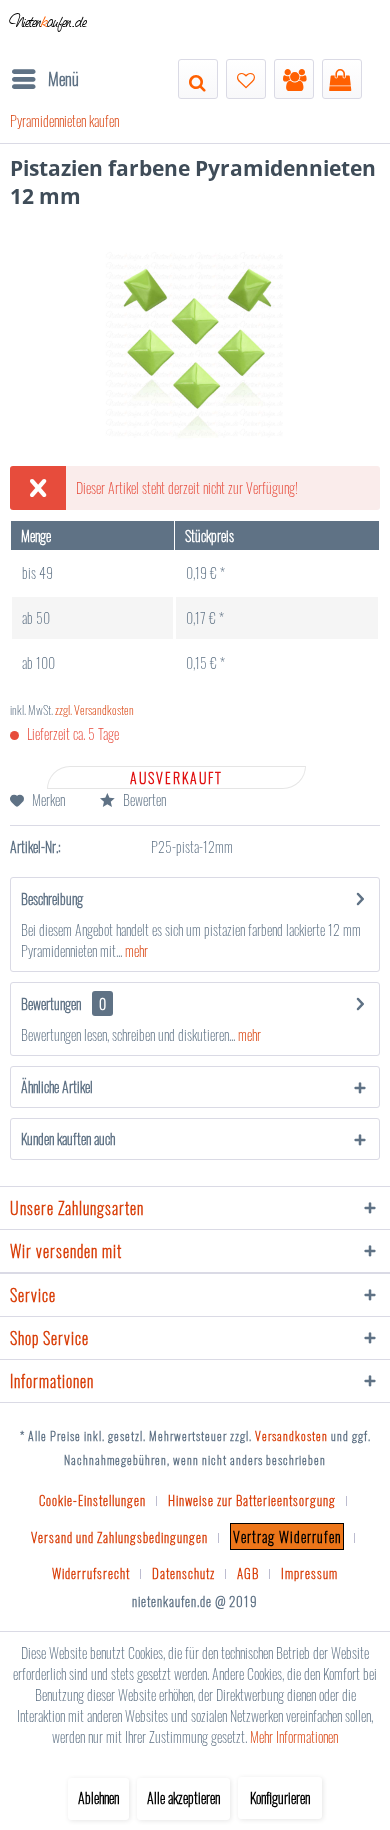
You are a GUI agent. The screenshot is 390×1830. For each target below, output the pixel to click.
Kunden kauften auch (68, 1138)
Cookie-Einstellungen (92, 1500)
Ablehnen (98, 1797)
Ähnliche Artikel (57, 1086)
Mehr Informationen (294, 1736)
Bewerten (143, 799)
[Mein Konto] (294, 79)
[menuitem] (44, 79)
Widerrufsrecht (91, 1573)
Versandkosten (291, 1435)
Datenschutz (183, 1573)
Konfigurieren (280, 1797)
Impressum (309, 1573)
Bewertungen (51, 1003)
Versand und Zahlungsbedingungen (119, 1537)
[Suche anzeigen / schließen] (198, 79)
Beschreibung (52, 898)
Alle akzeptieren (183, 1797)
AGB (248, 1573)
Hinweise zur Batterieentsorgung (252, 1500)
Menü (63, 78)
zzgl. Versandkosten (94, 709)
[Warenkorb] (342, 79)
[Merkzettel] (246, 79)
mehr (135, 950)
